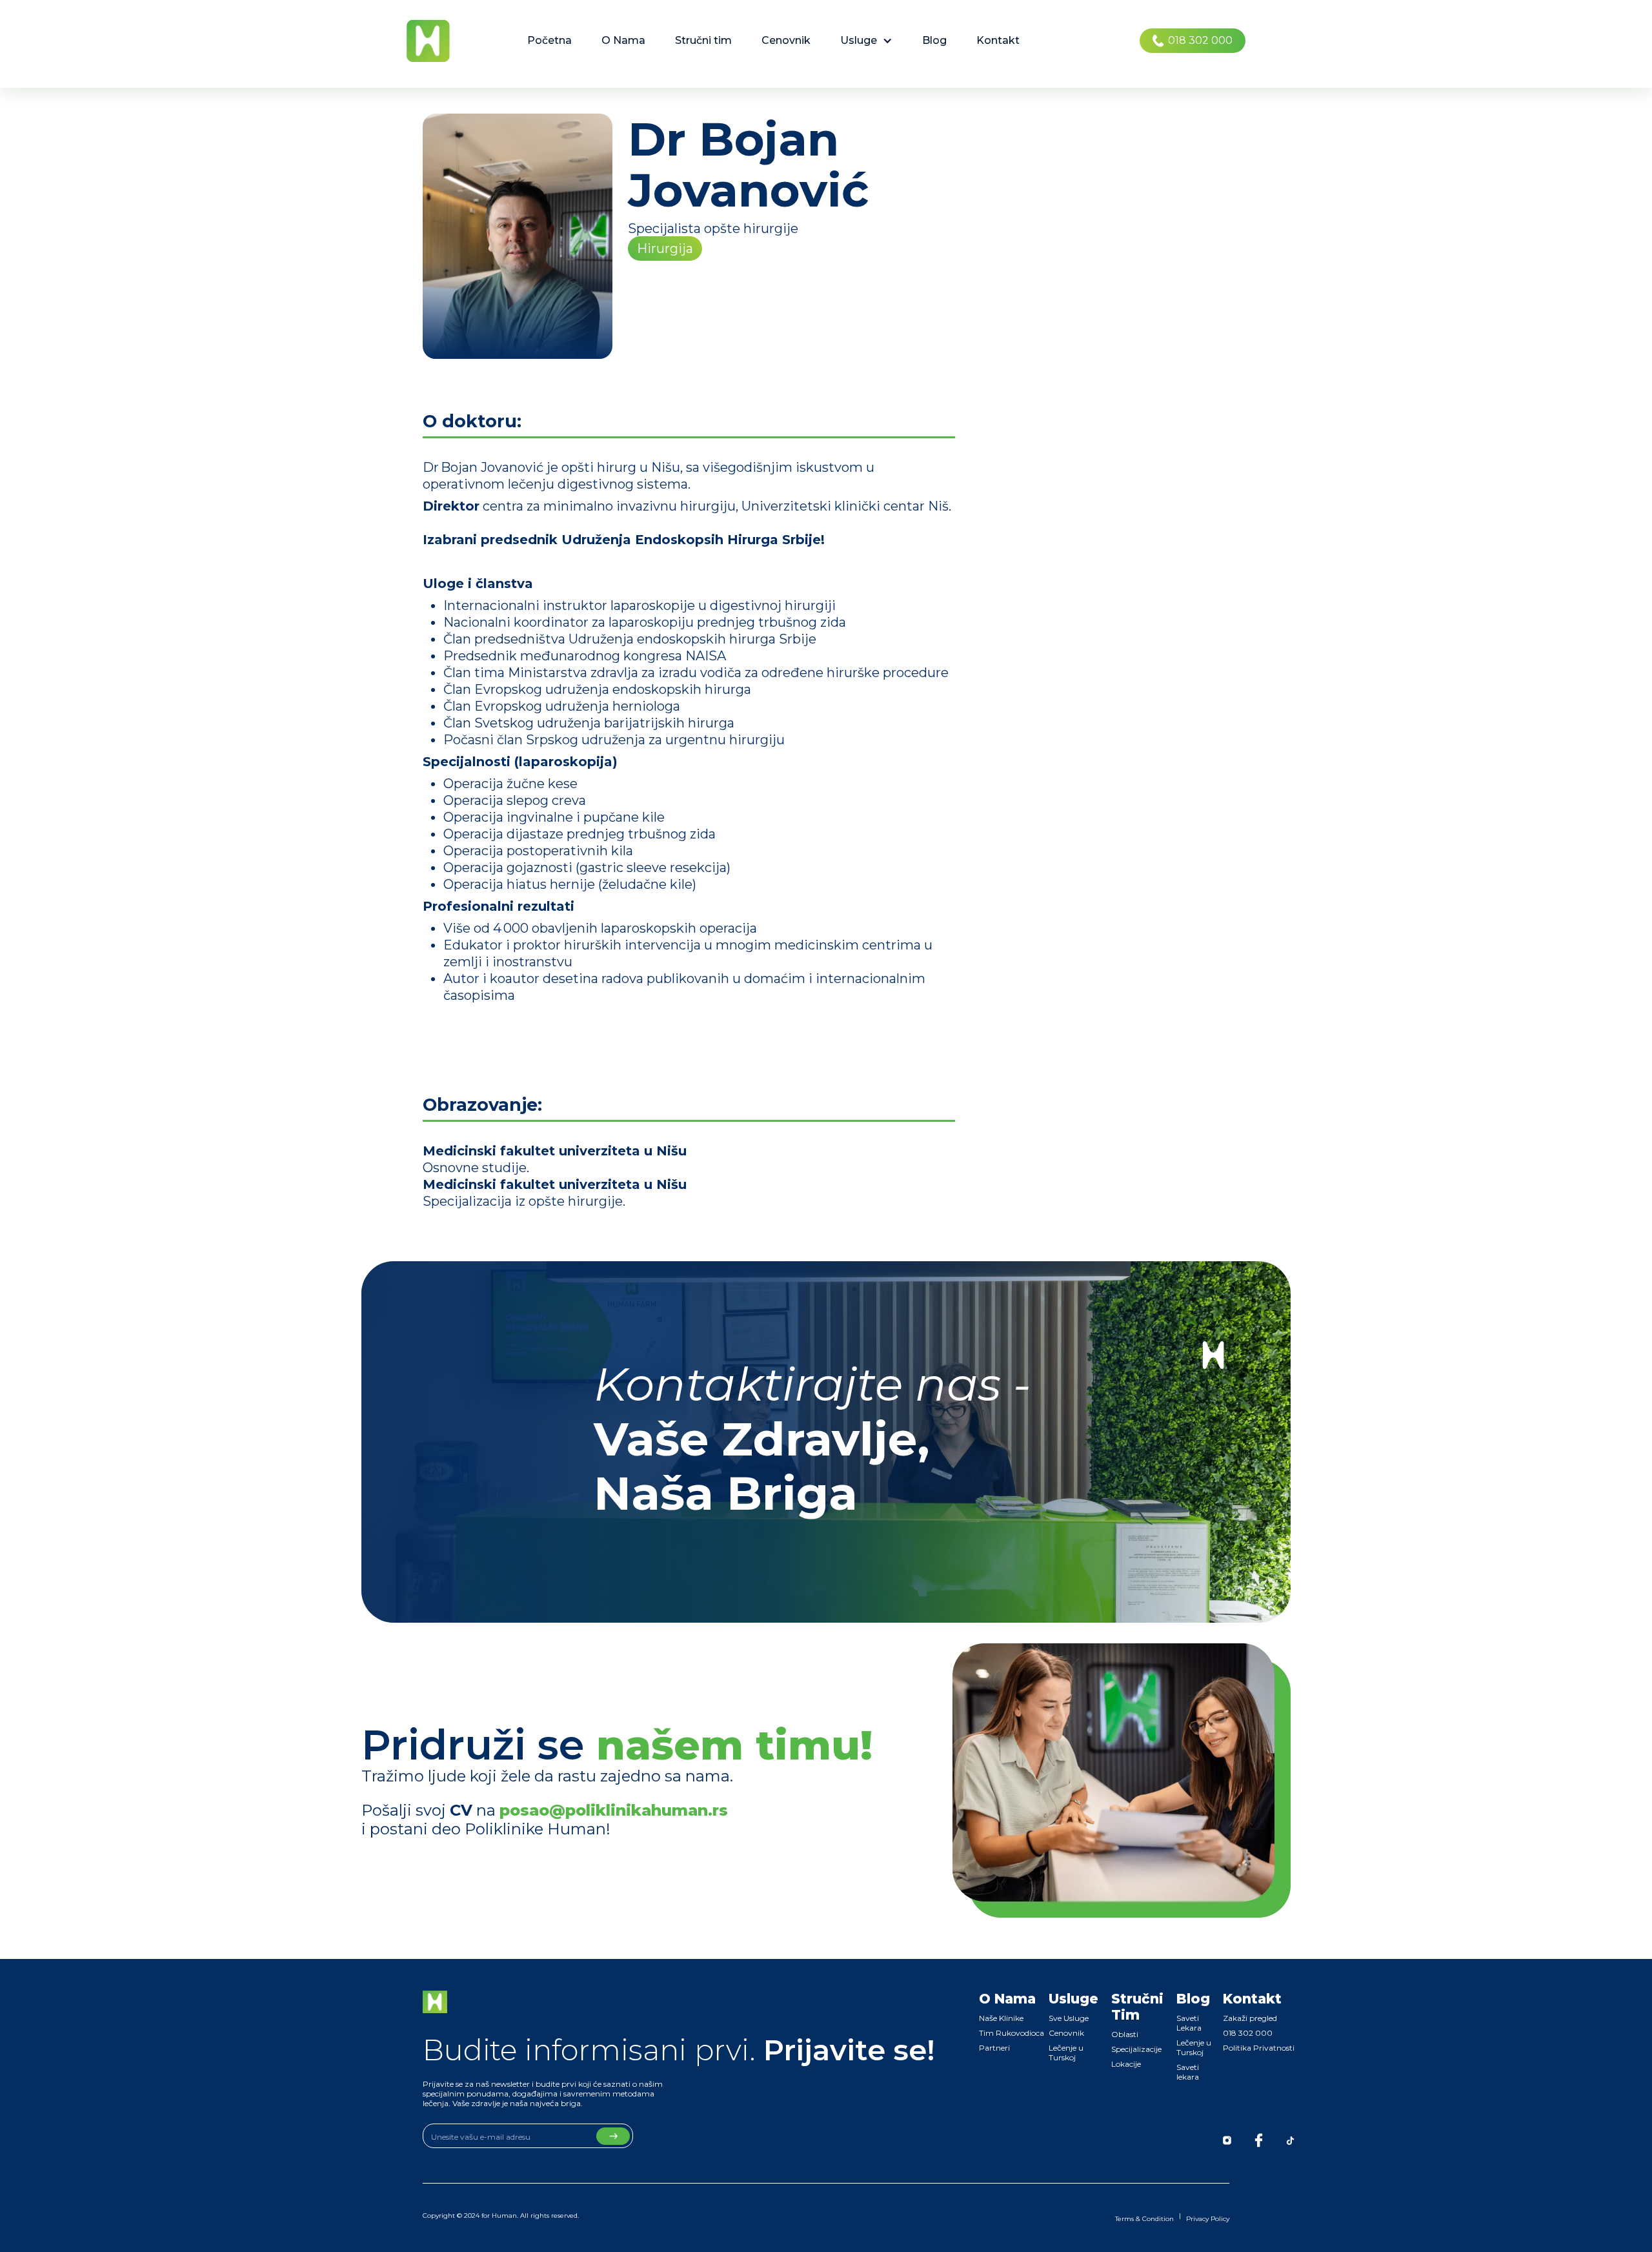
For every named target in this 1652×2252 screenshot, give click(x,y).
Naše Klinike (1001, 2018)
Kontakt (998, 40)
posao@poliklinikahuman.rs (614, 1810)
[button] (866, 41)
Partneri (994, 2048)
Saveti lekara (1188, 2072)
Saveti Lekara (1189, 2023)
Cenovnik (786, 40)
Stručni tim (703, 40)
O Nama (623, 40)
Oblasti (1125, 2034)
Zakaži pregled (1250, 2018)
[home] (428, 41)
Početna (549, 40)
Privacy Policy (1208, 2219)
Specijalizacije (1136, 2049)
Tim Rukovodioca (1012, 2033)
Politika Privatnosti (1259, 2048)
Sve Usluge (1069, 2018)
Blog (934, 40)
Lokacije (1126, 2064)
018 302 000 (1248, 2033)
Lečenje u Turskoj (1066, 2053)
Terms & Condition (1144, 2219)
